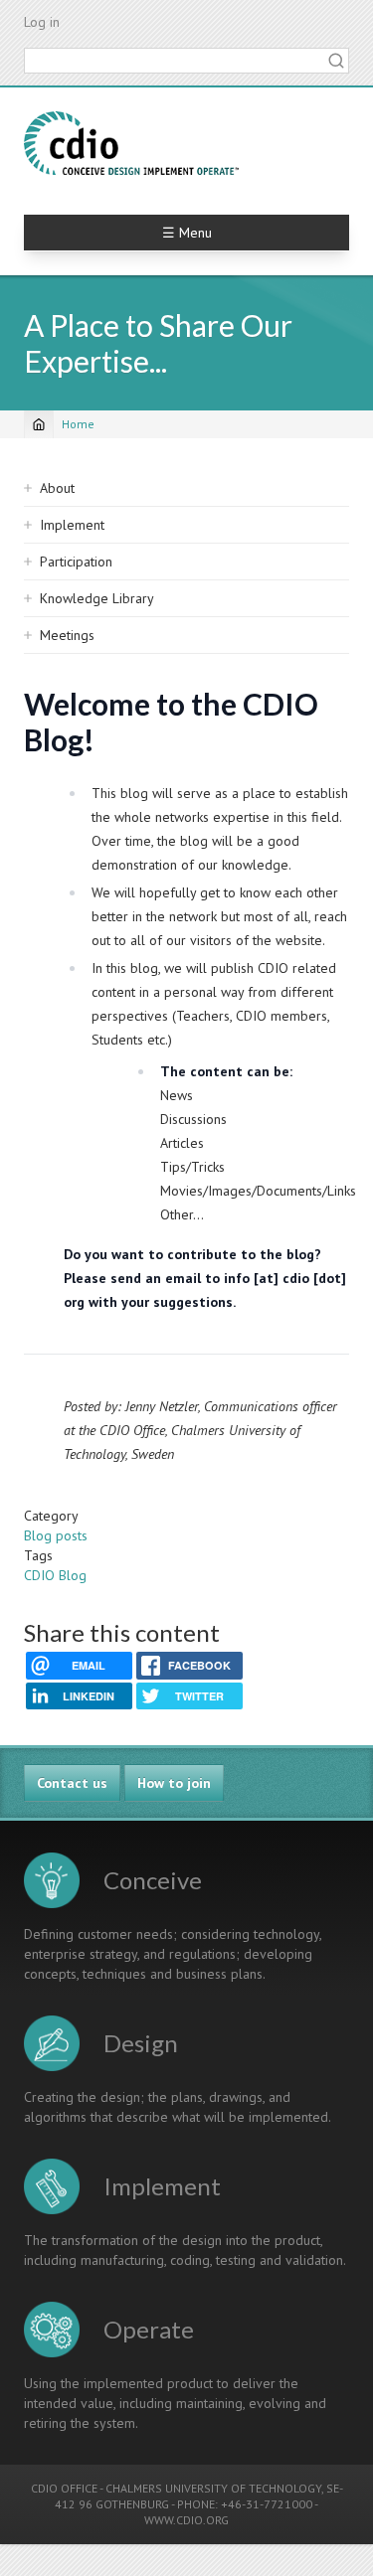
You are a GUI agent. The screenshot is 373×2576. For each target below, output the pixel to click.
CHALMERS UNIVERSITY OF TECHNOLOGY (213, 2488)
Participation (76, 562)
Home (78, 424)
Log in (42, 22)
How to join (174, 1783)
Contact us (72, 1783)
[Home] (131, 143)
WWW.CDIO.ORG (186, 2520)
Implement (72, 525)
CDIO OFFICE (64, 2488)
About (57, 488)
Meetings (67, 635)
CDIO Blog (55, 1575)
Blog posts (56, 1535)
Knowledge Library (97, 598)
